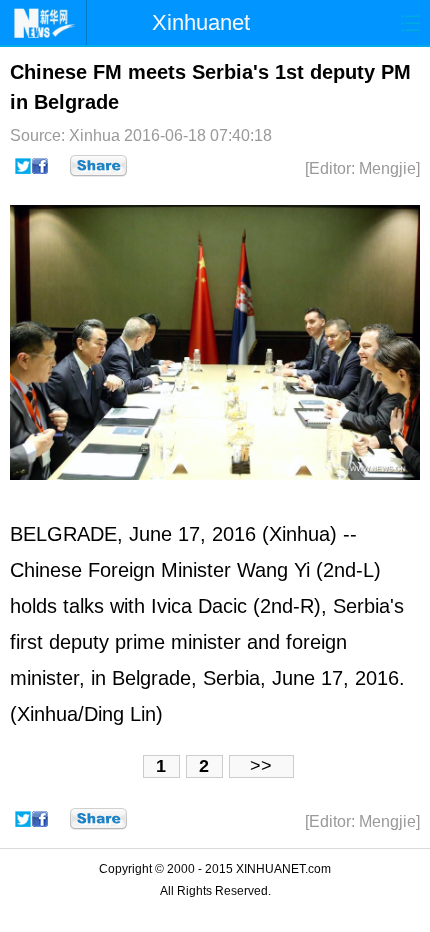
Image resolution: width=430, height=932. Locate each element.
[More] (98, 166)
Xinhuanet (201, 22)
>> (261, 766)
